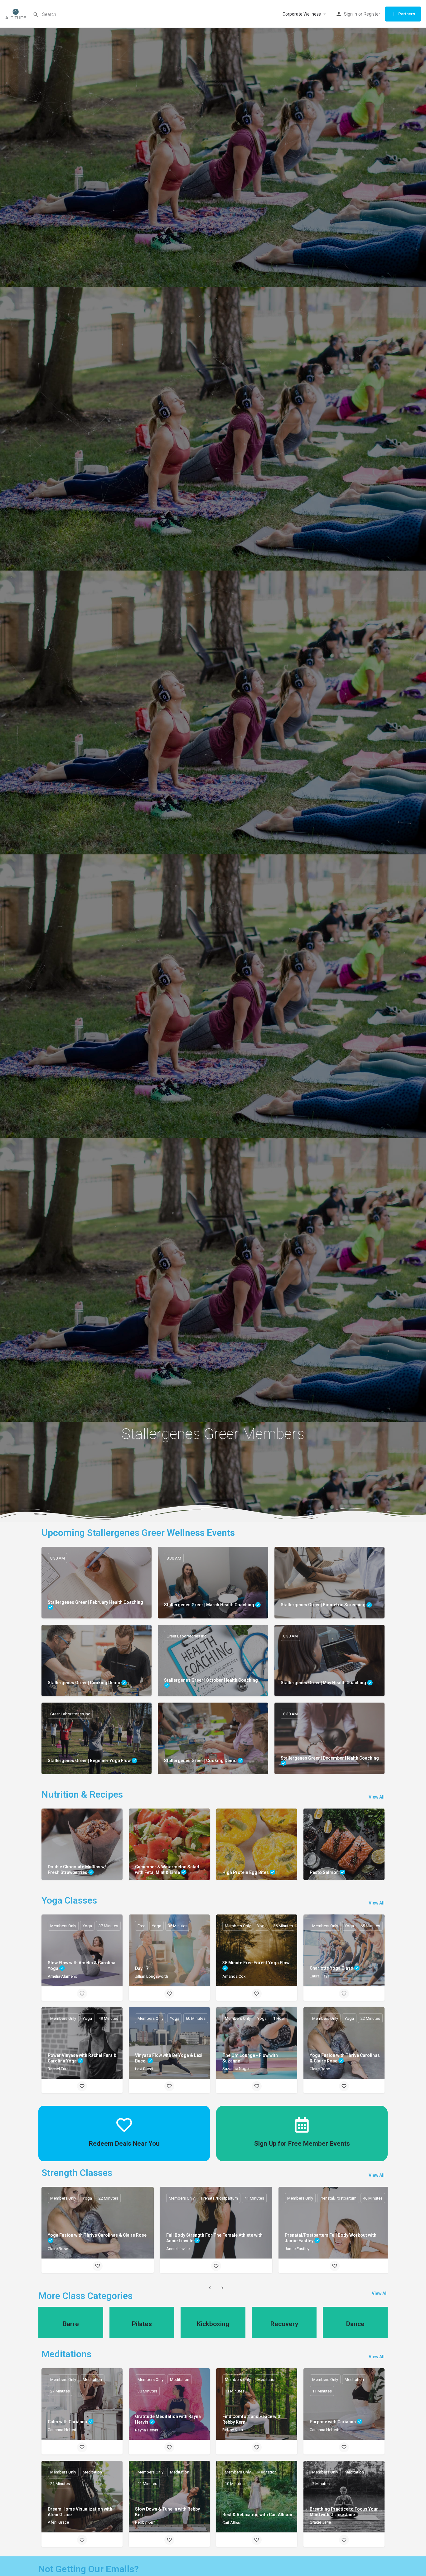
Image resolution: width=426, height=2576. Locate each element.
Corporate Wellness (302, 14)
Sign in (351, 14)
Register (372, 14)
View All (377, 1797)
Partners (407, 14)
